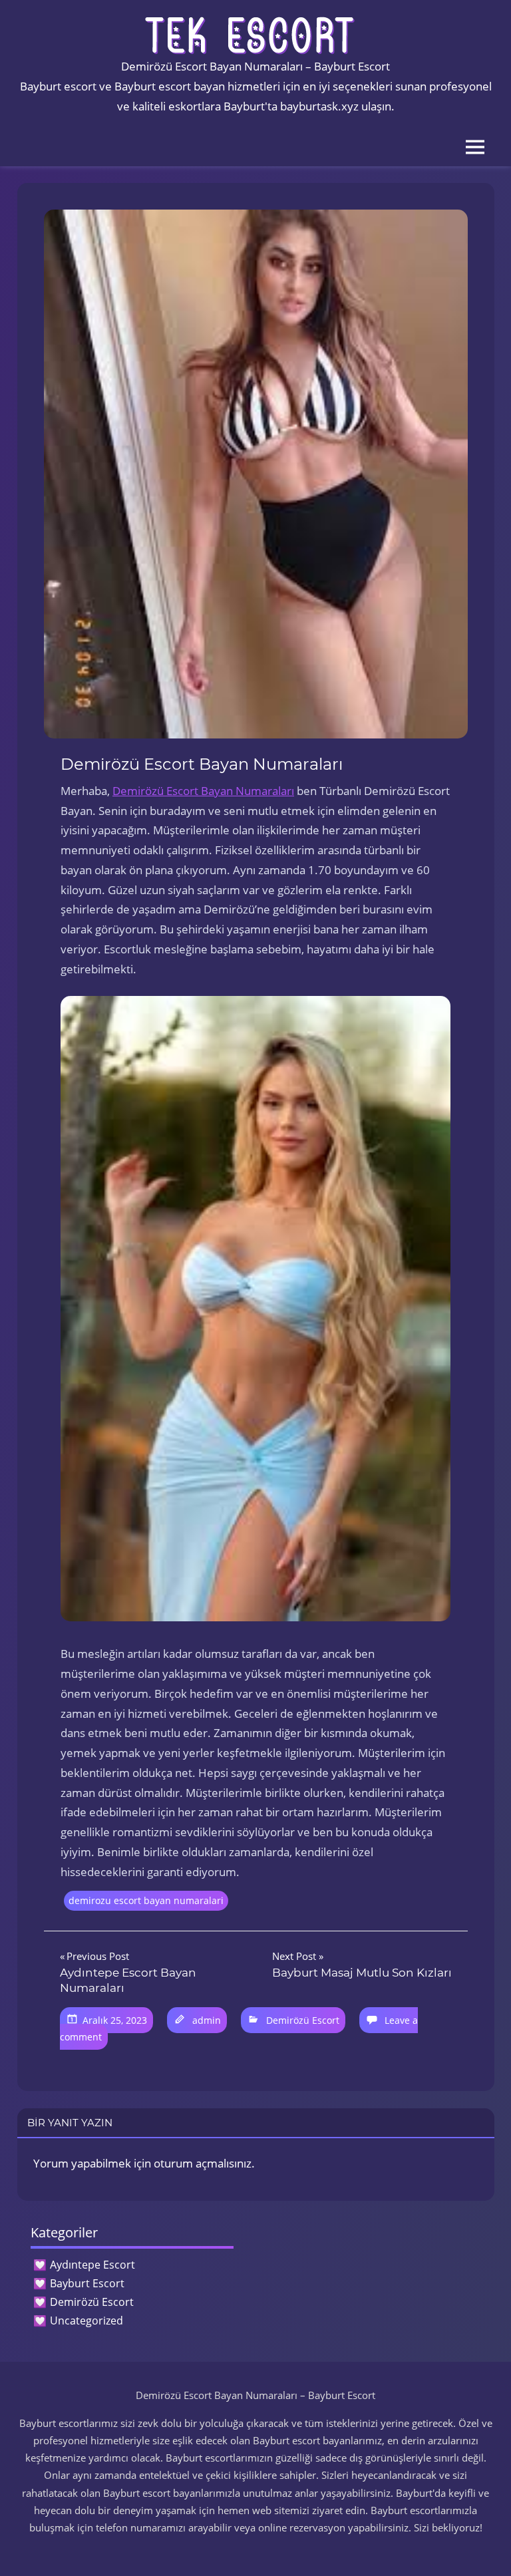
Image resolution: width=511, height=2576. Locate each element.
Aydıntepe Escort (92, 2265)
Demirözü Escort (303, 2020)
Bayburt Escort (87, 2283)
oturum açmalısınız (203, 2163)
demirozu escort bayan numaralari (146, 1900)
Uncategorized (86, 2321)
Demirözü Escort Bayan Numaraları (203, 791)
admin (207, 2020)
